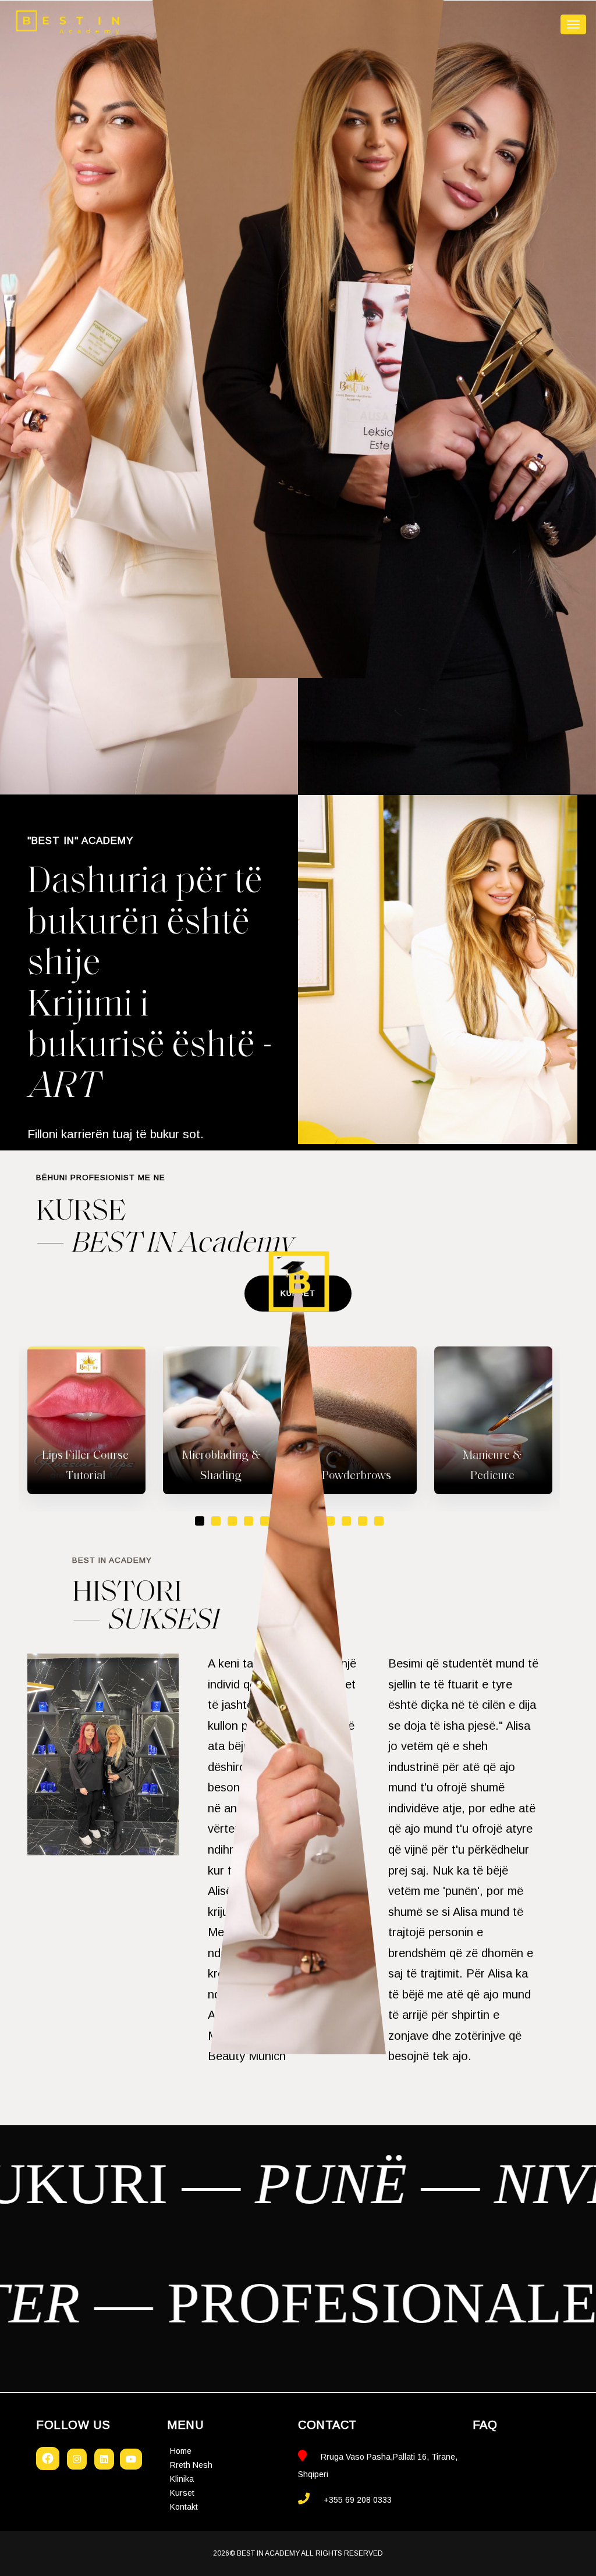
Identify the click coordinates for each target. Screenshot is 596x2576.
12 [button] (379, 1521)
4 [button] (249, 1521)
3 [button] (232, 1521)
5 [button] (265, 1521)
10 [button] (346, 1521)
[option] (86, 1420)
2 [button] (216, 1521)
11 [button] (363, 1521)
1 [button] (200, 1521)
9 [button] (330, 1521)
